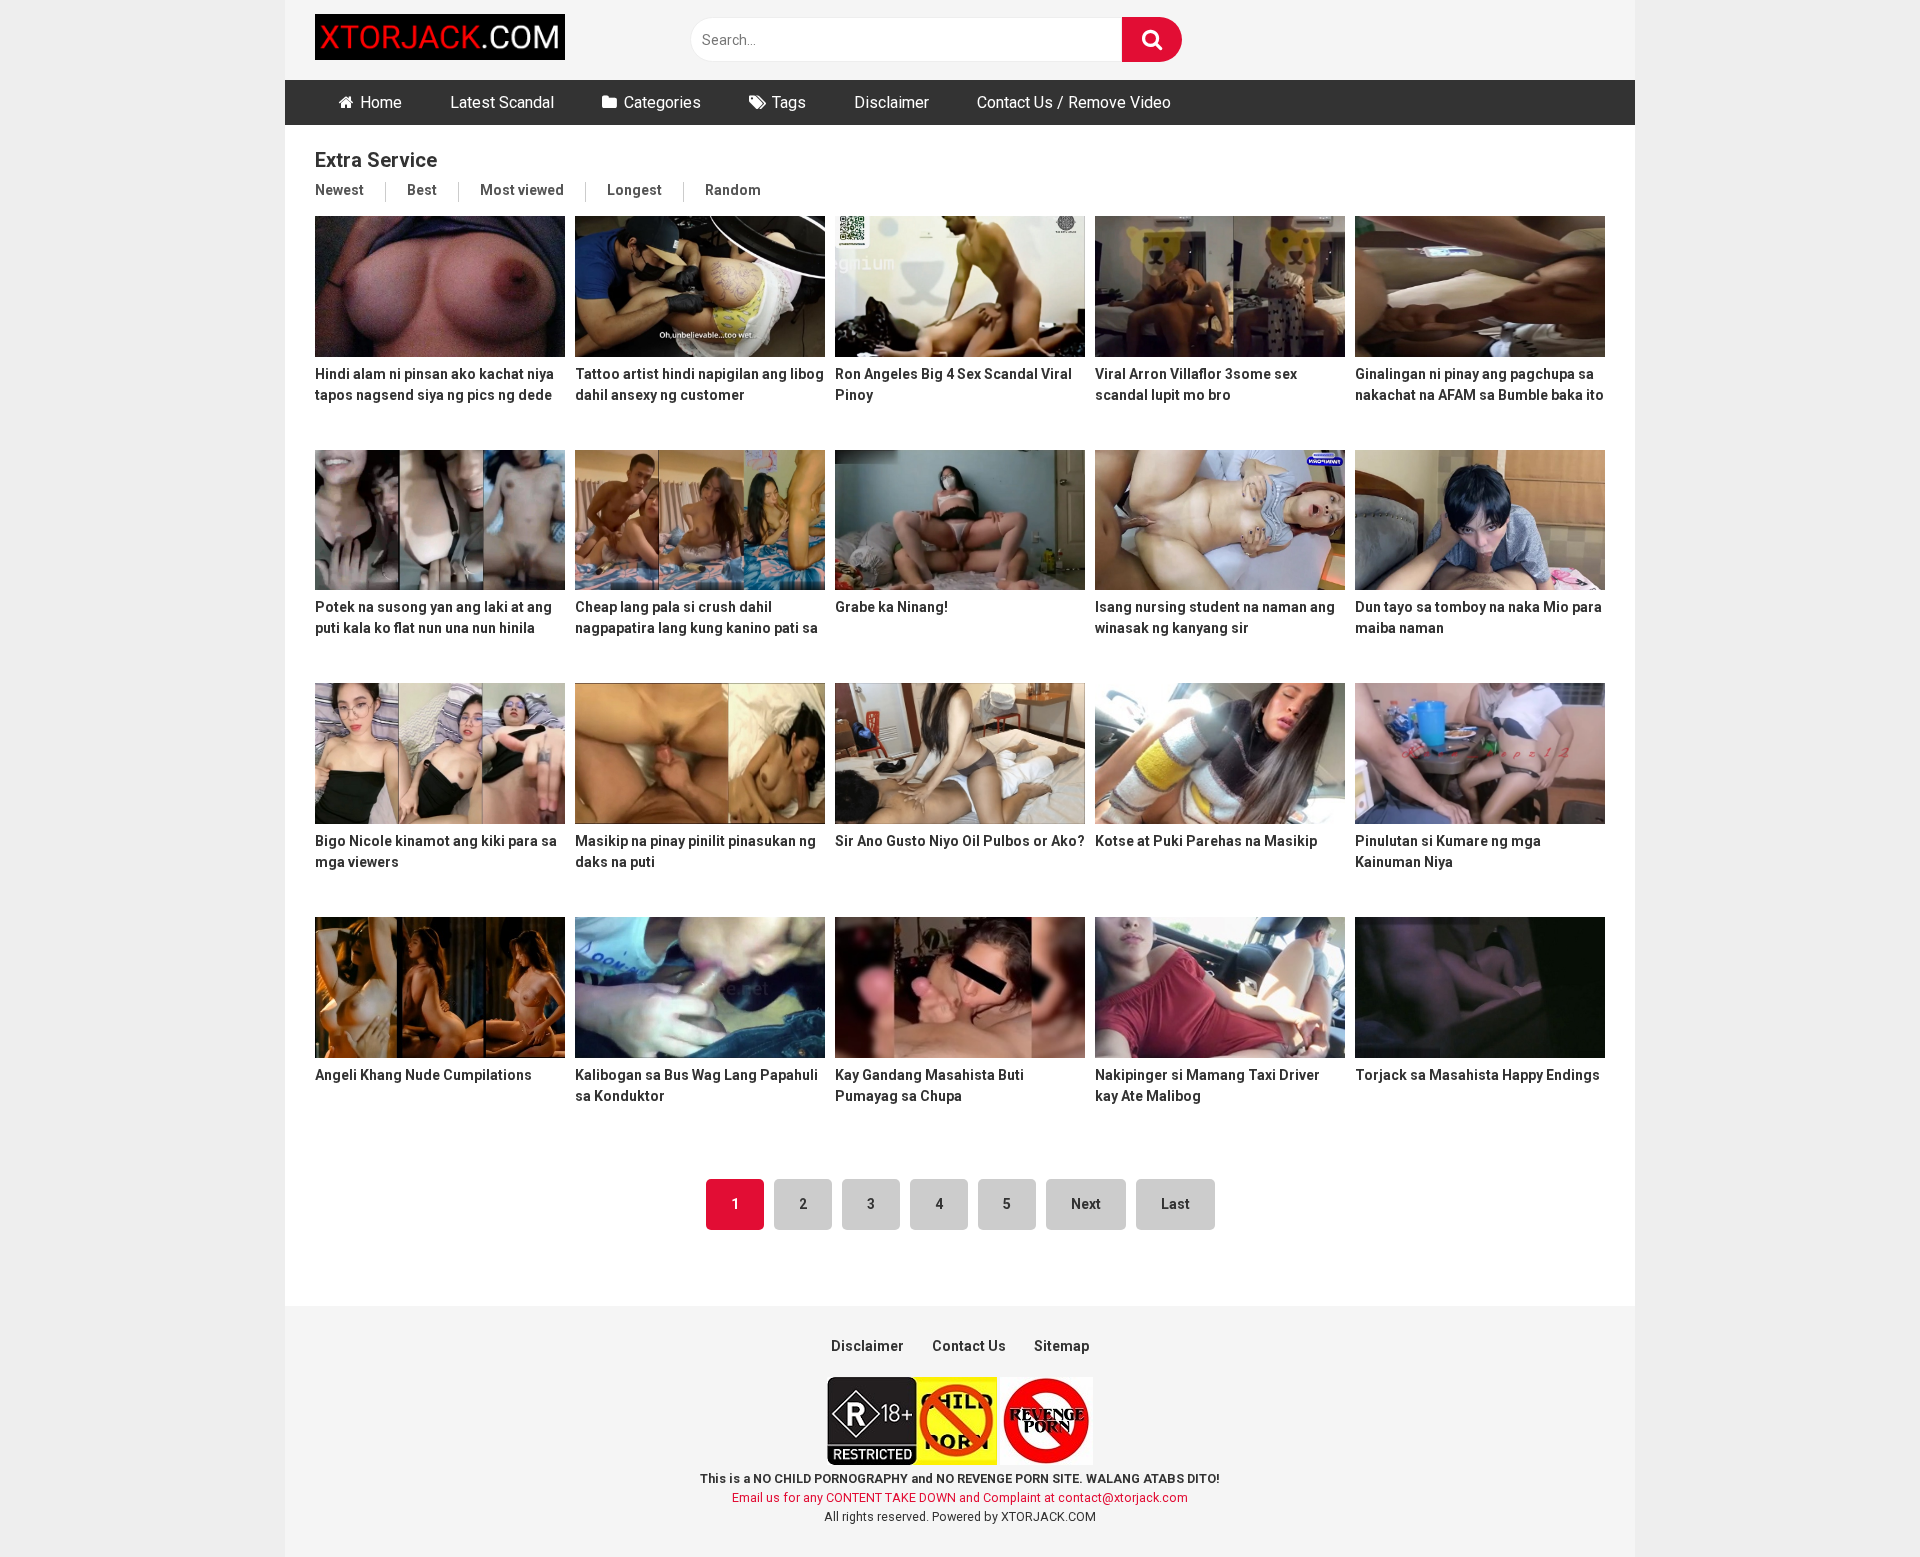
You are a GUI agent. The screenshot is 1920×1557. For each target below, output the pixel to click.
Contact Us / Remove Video (1074, 102)
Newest (339, 190)
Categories (662, 102)
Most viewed (522, 190)
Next (1086, 1204)
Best (422, 190)
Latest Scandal (502, 102)
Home (381, 102)
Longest (634, 190)
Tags (789, 102)
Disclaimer (891, 102)
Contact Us (969, 1346)
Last (1175, 1204)
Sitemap (1061, 1346)
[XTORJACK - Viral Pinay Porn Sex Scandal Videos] (440, 40)
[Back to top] (1853, 1496)
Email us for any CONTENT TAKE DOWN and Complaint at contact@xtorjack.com (960, 1497)
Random (733, 190)
